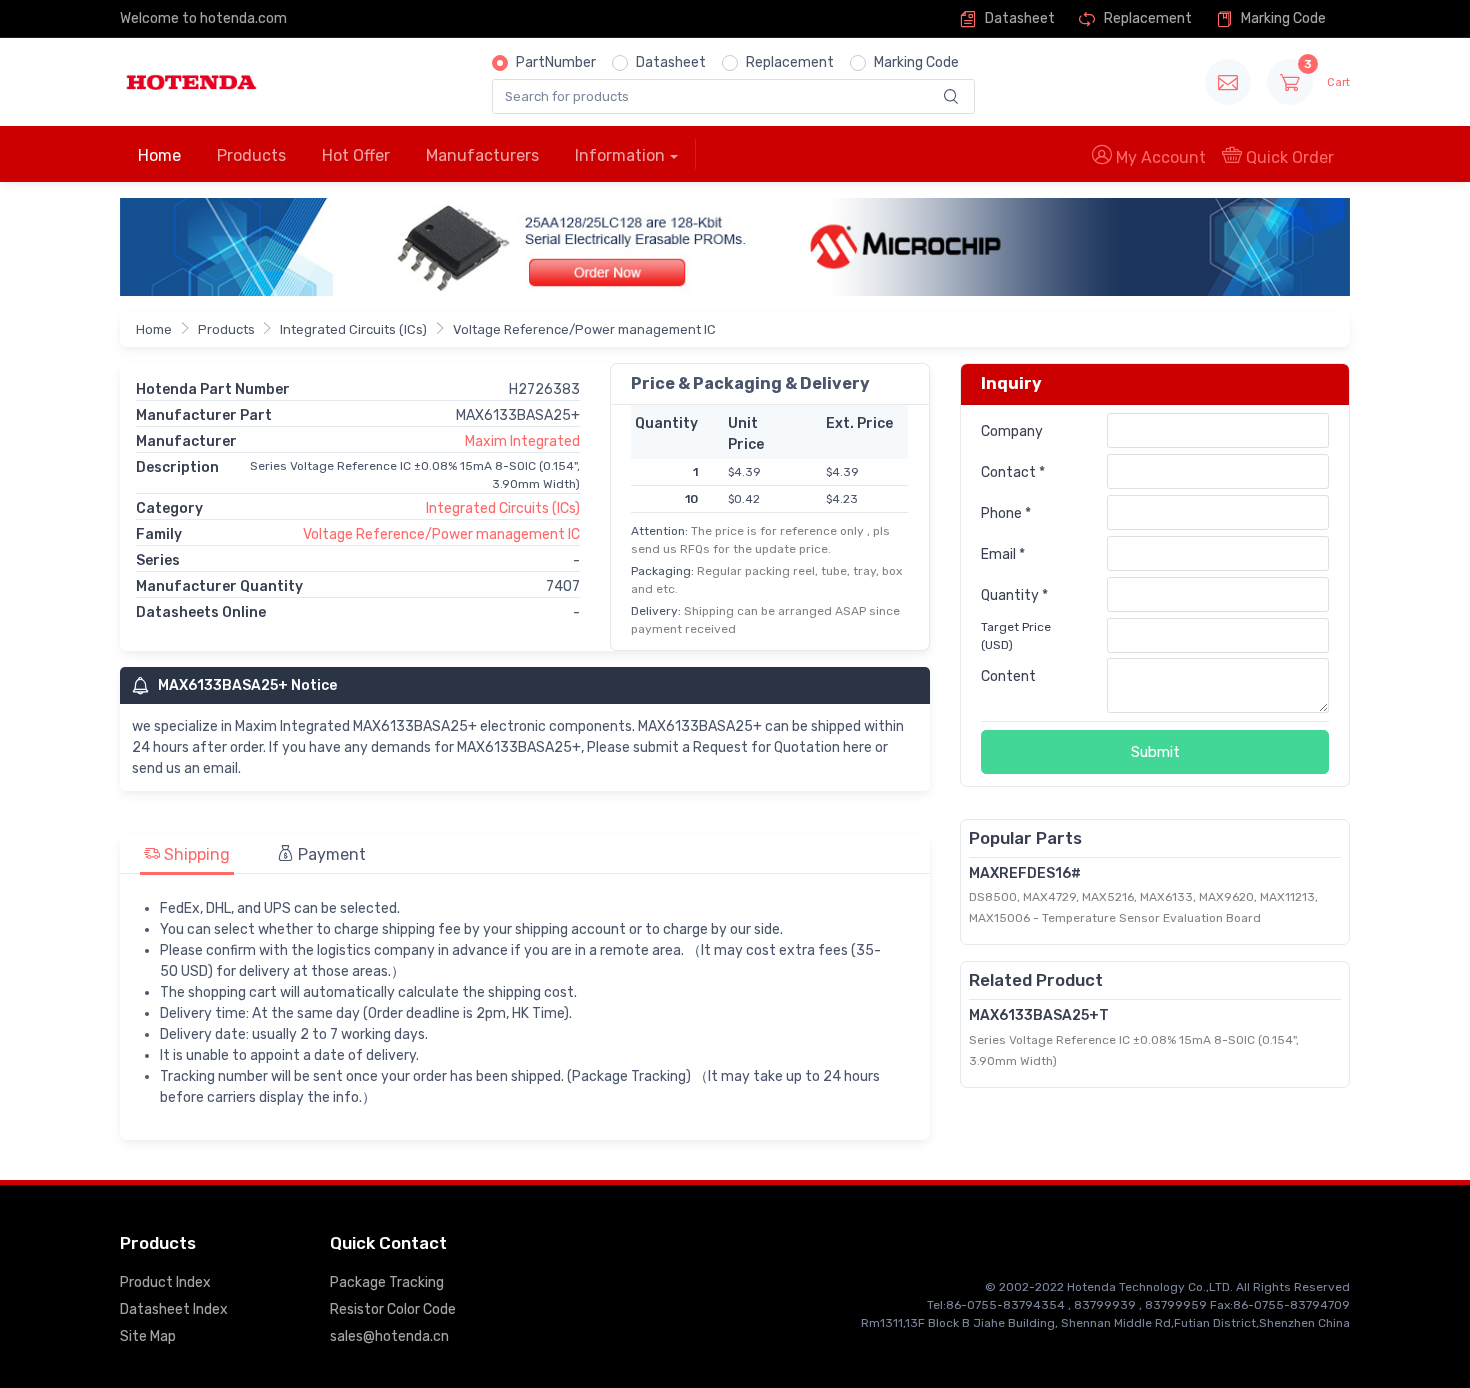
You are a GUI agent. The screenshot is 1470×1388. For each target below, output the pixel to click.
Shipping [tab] (195, 854)
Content (1008, 676)
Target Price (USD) (1016, 636)
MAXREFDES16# (1025, 873)
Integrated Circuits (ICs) (353, 329)
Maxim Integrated (522, 441)
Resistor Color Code (393, 1309)
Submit (1155, 752)
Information (620, 155)
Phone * (1006, 513)
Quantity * (1014, 595)
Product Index (165, 1282)
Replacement (1146, 18)
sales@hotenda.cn (389, 1336)
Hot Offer (356, 155)
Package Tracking (387, 1282)
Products (251, 155)
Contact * (1013, 472)
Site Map (148, 1336)
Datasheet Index (174, 1309)
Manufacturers (482, 155)
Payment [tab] (330, 854)
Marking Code (1282, 18)
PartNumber (556, 62)
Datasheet (1018, 18)
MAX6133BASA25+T (1039, 1015)
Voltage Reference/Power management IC (584, 329)
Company (1012, 431)
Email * (1003, 554)
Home (159, 155)
